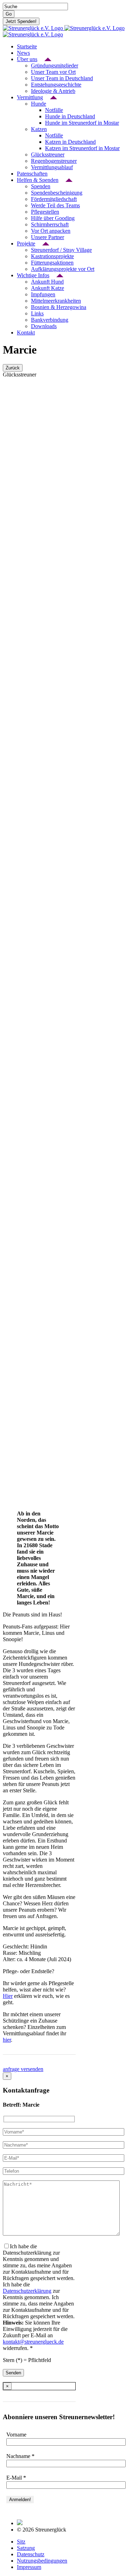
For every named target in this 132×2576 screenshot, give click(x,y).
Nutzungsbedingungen (42, 2561)
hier (7, 2040)
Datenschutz (31, 2554)
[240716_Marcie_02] (27, 618)
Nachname (20, 2456)
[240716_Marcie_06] (27, 1265)
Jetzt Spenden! (21, 21)
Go (9, 14)
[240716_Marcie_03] (27, 780)
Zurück (13, 368)
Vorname (16, 2435)
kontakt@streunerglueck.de (33, 2342)
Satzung (26, 2548)
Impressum (29, 2567)
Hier (8, 1996)
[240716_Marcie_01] (27, 457)
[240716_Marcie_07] (27, 1426)
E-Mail (16, 2478)
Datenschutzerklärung (27, 2291)
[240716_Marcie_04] (27, 941)
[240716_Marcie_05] (27, 1103)
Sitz (21, 2542)
